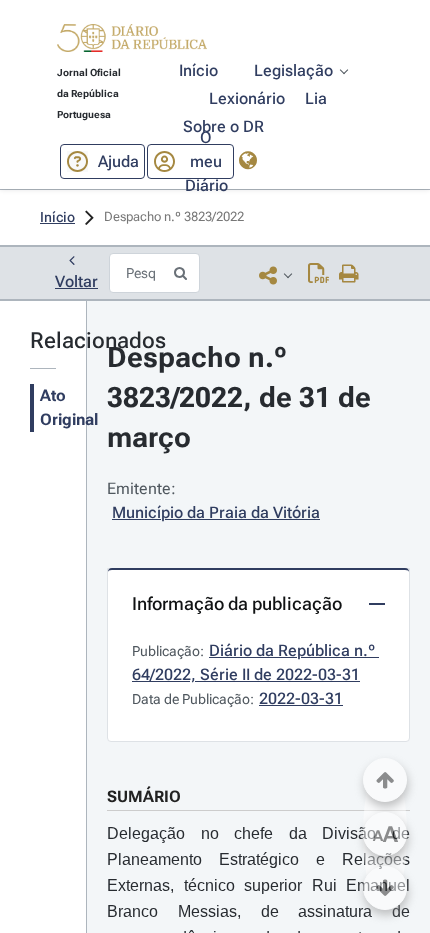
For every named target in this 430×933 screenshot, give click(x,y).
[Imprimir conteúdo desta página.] (349, 275)
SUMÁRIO (144, 796)
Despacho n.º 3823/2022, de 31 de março (242, 397)
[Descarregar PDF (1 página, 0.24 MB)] (318, 275)
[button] (132, 41)
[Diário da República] (132, 42)
